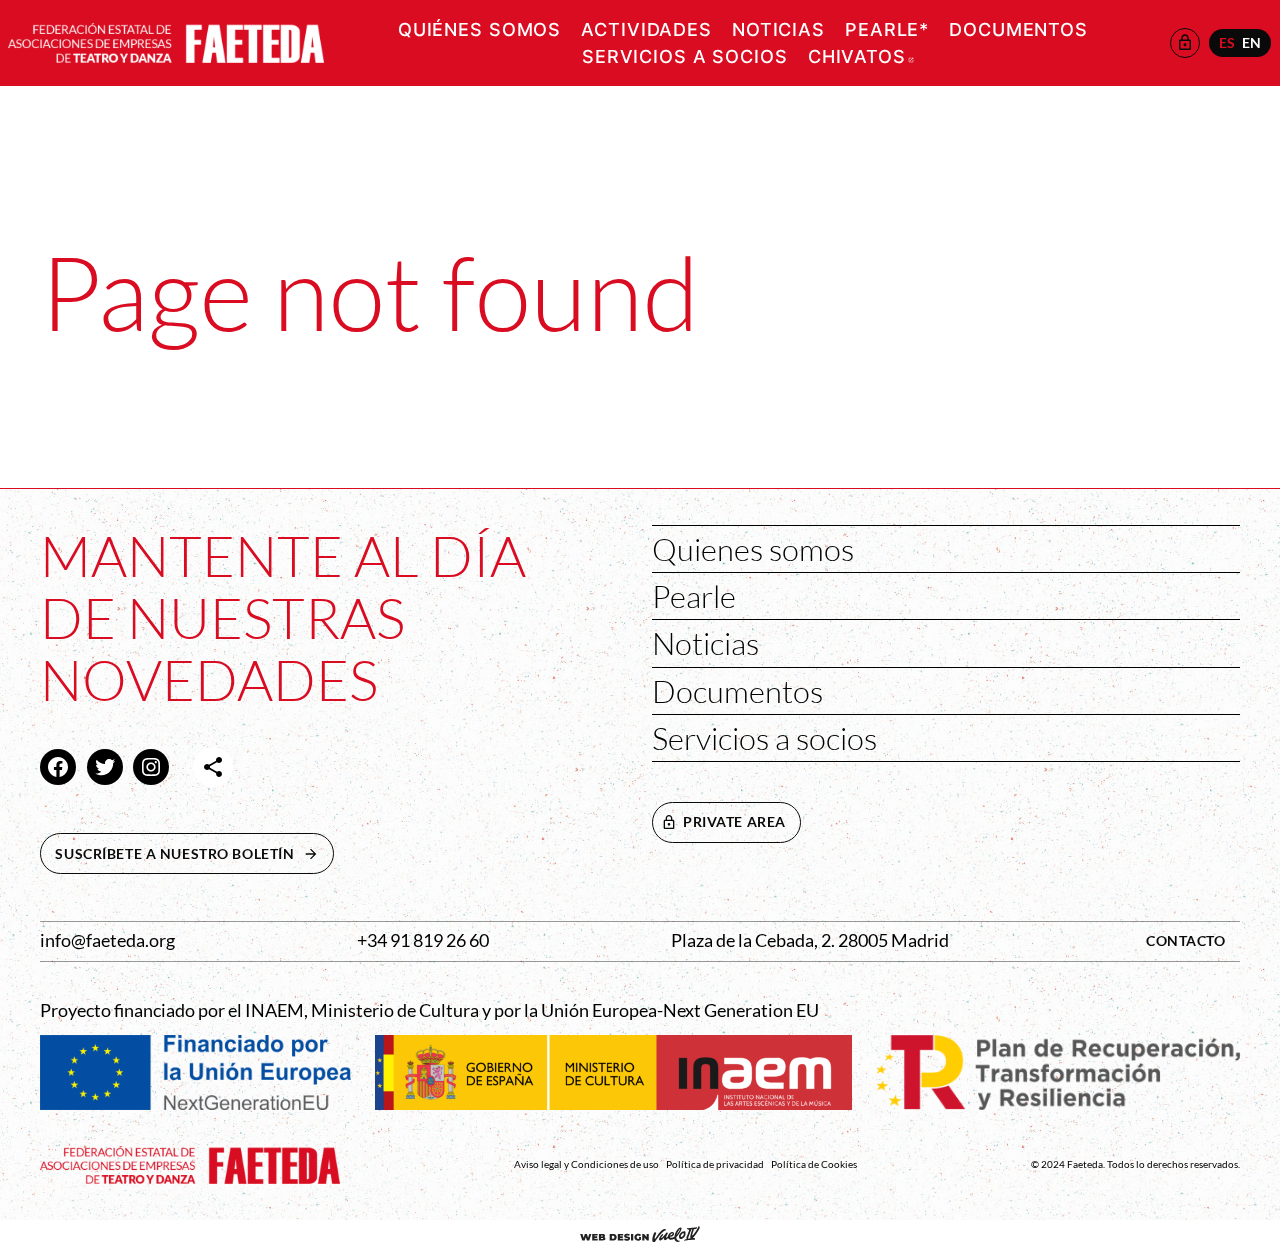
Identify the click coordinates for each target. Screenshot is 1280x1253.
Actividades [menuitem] (646, 29)
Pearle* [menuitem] (887, 29)
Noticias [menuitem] (778, 29)
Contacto (1186, 940)
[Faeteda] (166, 40)
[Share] (213, 767)
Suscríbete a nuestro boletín (194, 853)
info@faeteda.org (107, 940)
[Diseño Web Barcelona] (640, 1236)
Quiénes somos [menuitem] (479, 29)
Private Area (734, 821)
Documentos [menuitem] (1018, 29)
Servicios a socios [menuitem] (685, 56)
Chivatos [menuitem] (861, 56)
